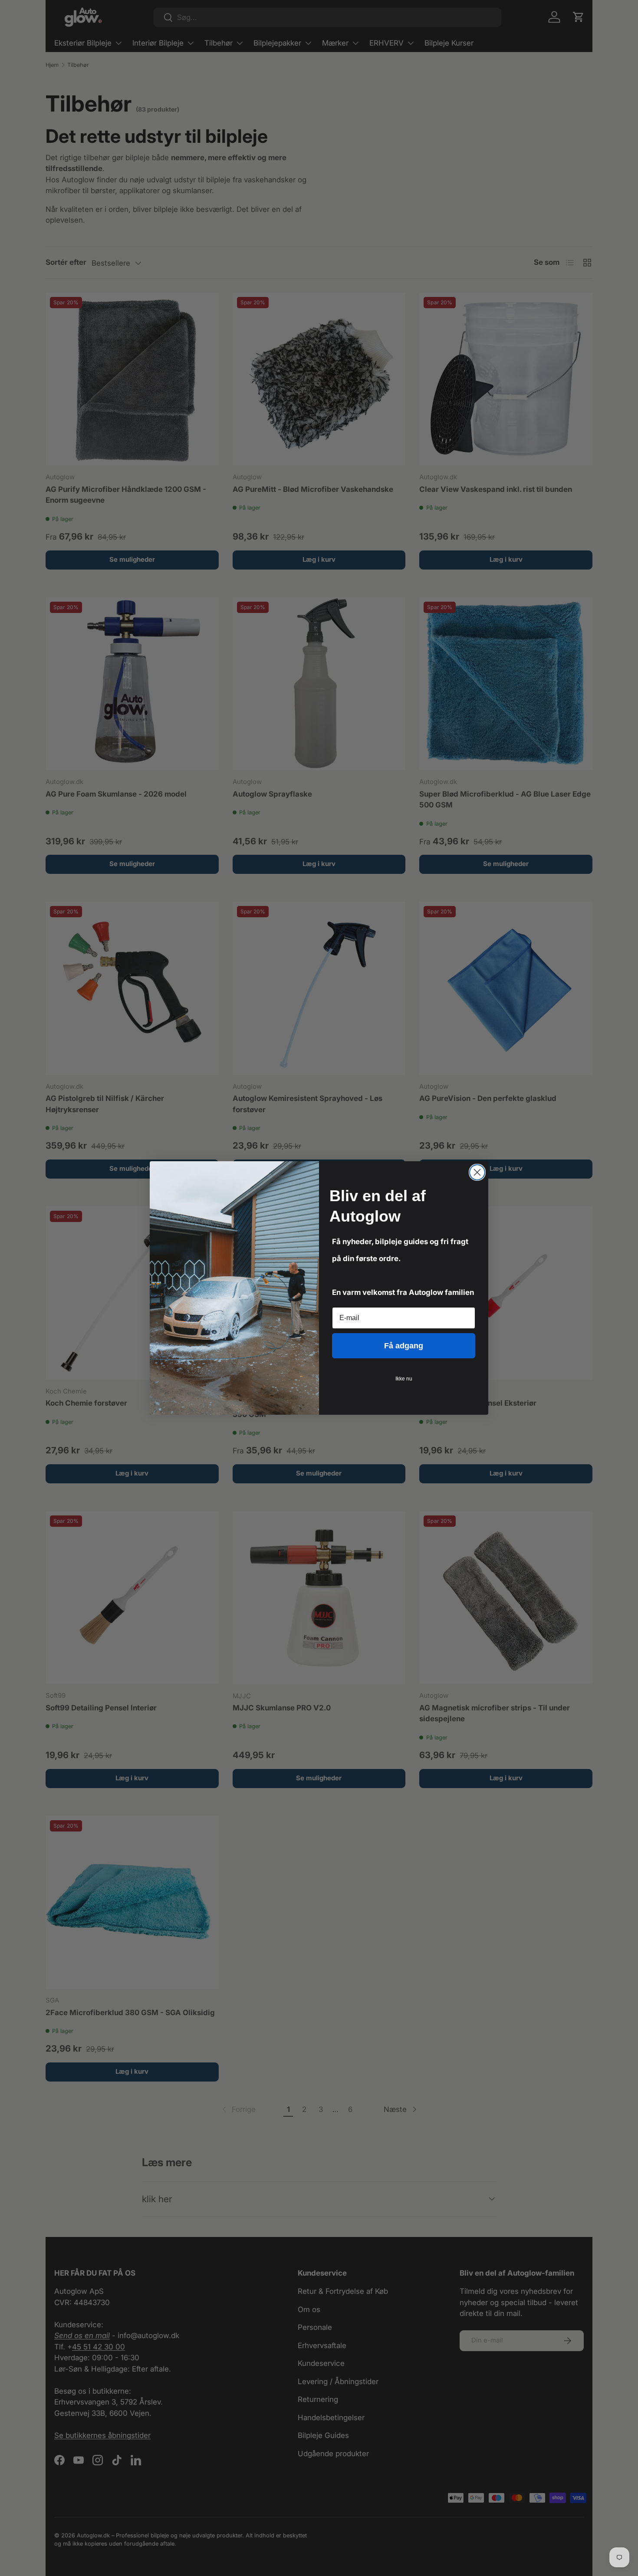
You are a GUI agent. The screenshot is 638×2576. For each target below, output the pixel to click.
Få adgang (404, 1346)
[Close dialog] (477, 1172)
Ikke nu (404, 1379)
